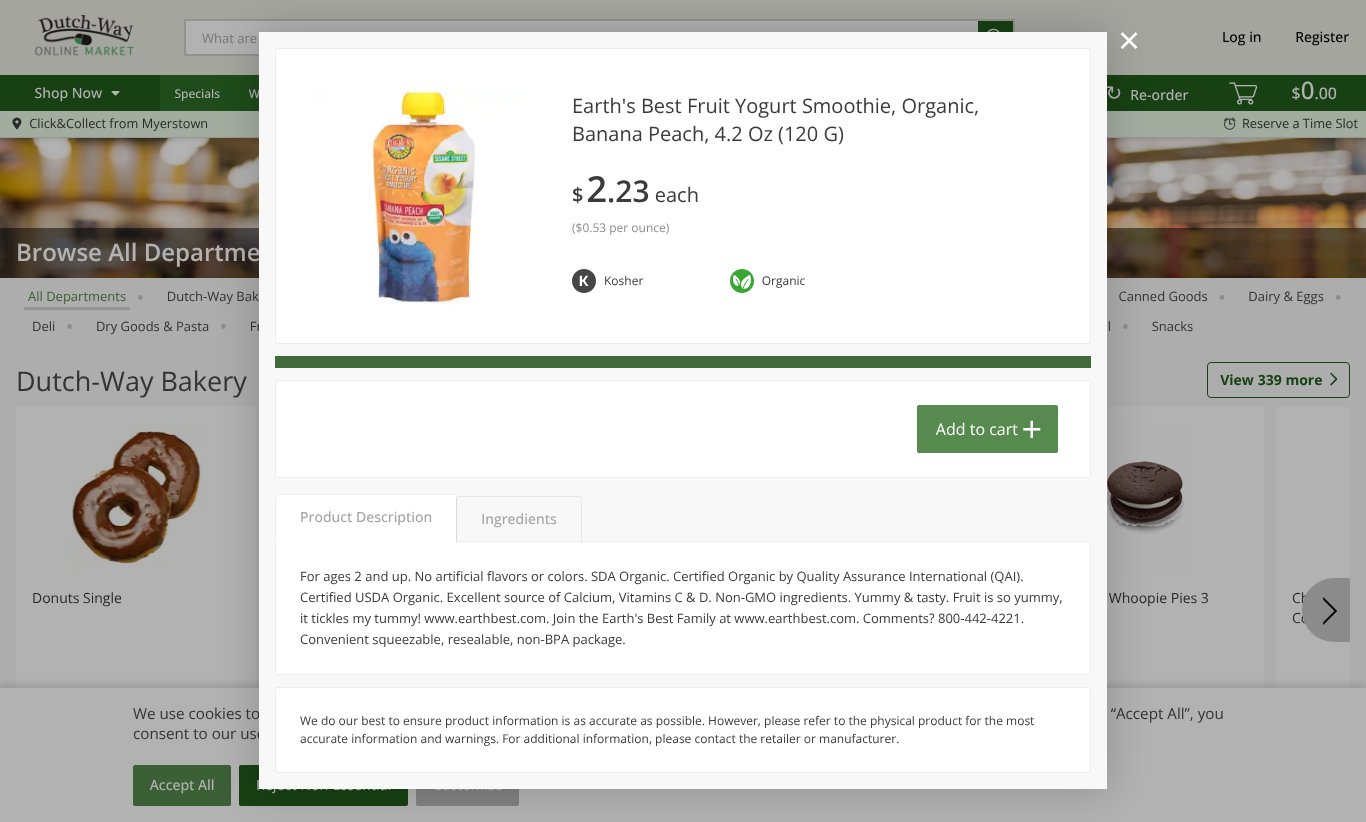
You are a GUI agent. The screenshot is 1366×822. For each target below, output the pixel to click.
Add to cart (977, 429)
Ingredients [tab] (518, 519)
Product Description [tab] (366, 517)
